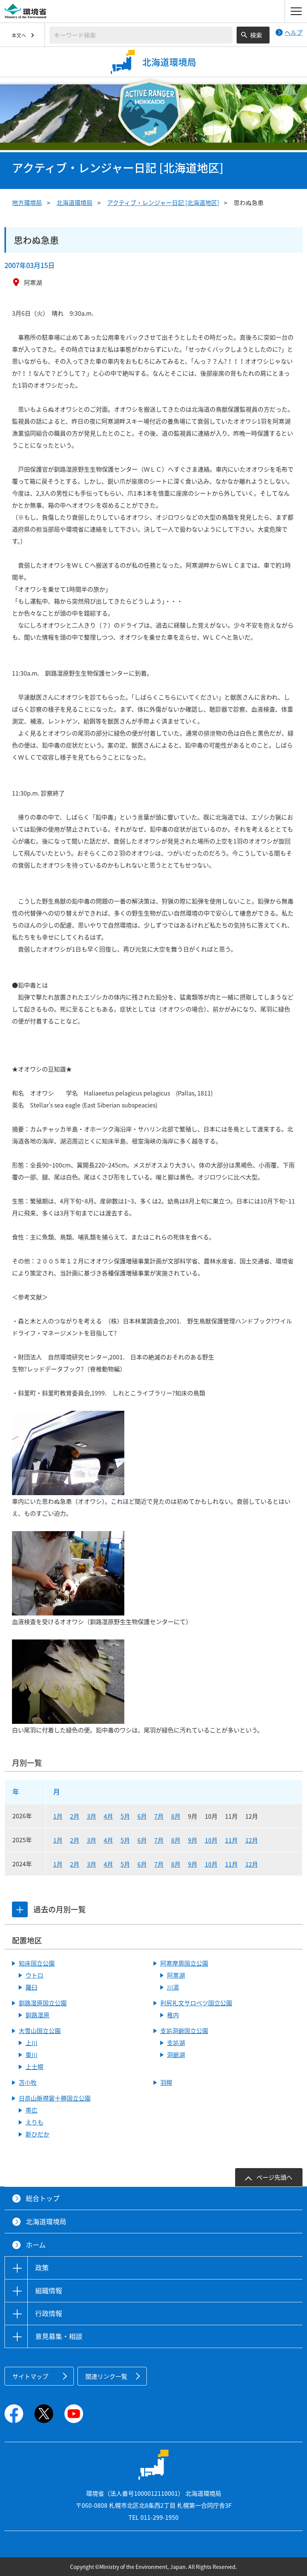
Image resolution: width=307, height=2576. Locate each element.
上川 (31, 2043)
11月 (231, 1840)
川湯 (173, 1987)
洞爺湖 (176, 2055)
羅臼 (31, 1987)
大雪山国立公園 (40, 2031)
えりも (34, 2122)
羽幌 (166, 2082)
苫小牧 (28, 2082)
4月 (108, 1816)
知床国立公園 (37, 1963)
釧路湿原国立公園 (43, 2003)
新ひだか (37, 2134)
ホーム (36, 2245)
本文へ (19, 35)
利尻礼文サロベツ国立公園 (196, 2003)
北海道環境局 (75, 202)
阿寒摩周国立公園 (184, 1963)
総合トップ (43, 2198)
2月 (75, 1816)
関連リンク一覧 (106, 2376)
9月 (193, 1840)
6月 (142, 1816)
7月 (159, 1816)
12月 (252, 1840)
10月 (211, 1840)
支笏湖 (176, 2043)
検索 (256, 35)
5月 (125, 1816)
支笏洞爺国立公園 (184, 2031)
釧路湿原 (37, 2015)
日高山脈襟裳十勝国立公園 (55, 2098)
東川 (31, 2055)
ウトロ (34, 1975)
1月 (58, 1816)
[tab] (20, 1909)
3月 (92, 1816)
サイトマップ (30, 2376)
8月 (176, 1816)
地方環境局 (27, 202)
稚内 (173, 2015)
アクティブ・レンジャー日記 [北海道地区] (163, 202)
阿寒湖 (176, 1975)
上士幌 (34, 2066)
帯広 (31, 2110)
